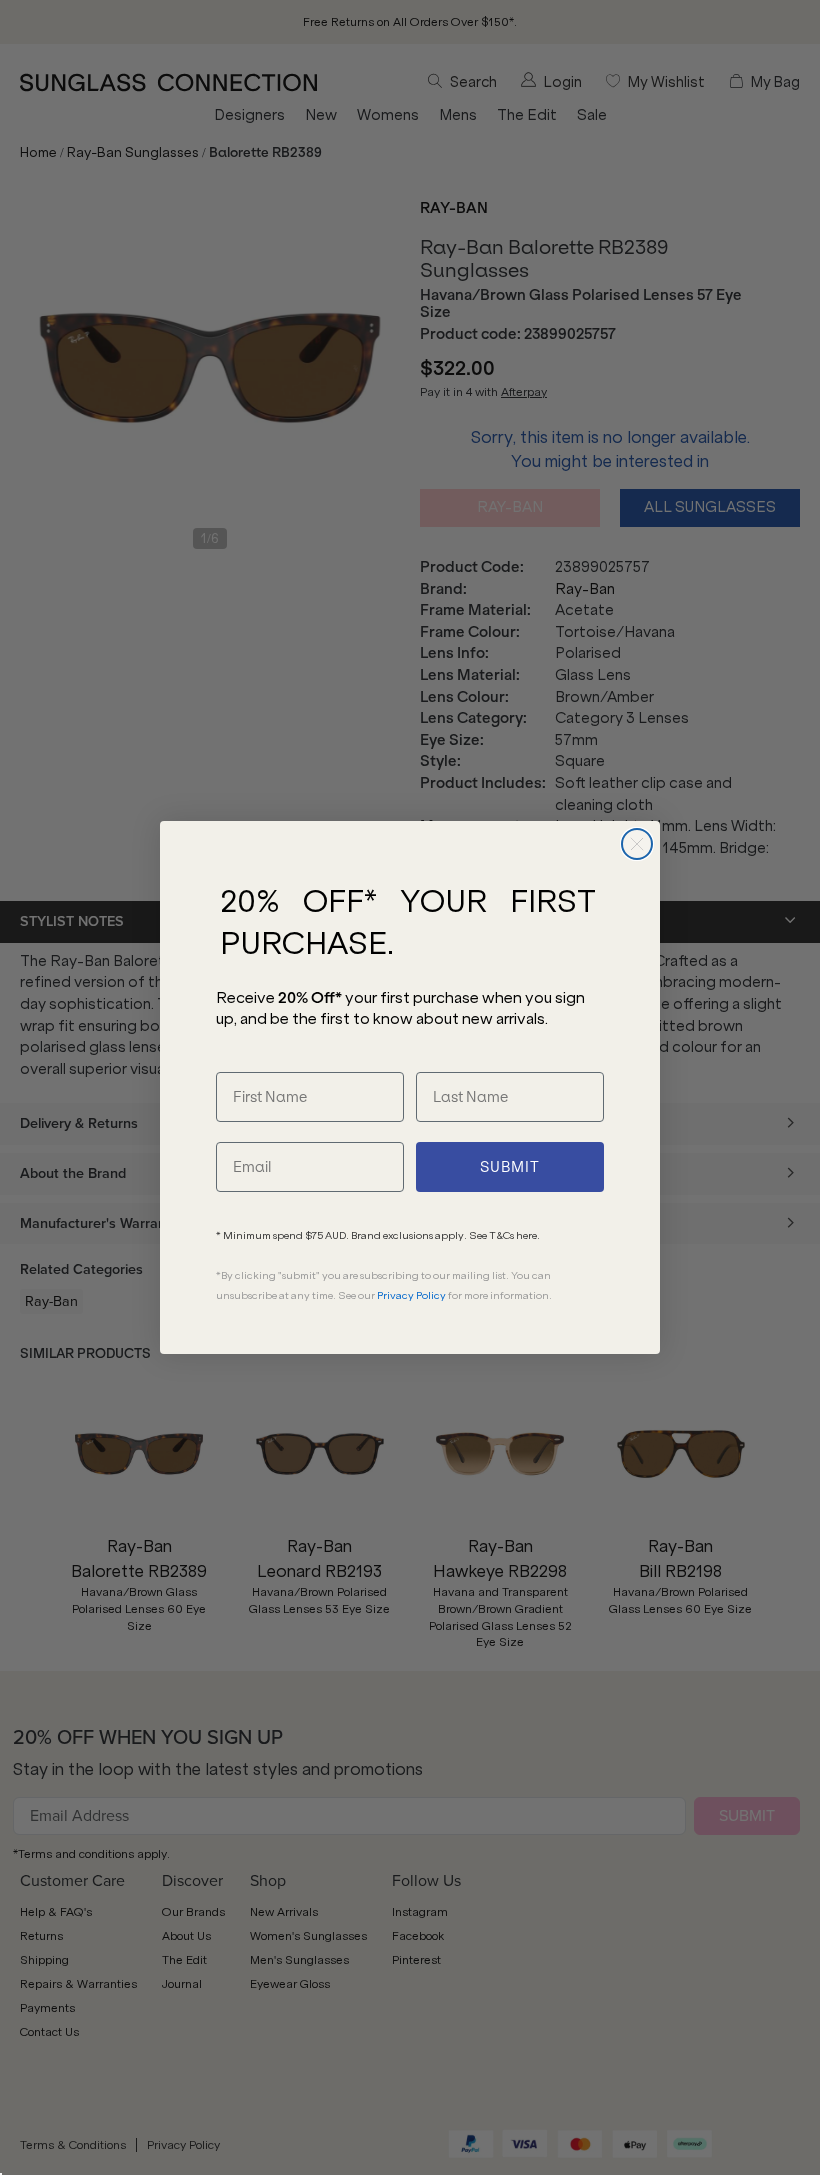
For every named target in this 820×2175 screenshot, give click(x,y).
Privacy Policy (411, 1295)
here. (528, 1235)
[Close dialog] (637, 844)
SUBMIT (510, 1167)
